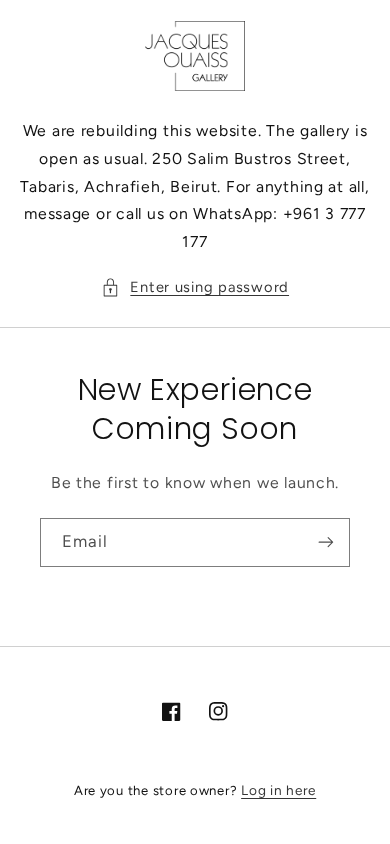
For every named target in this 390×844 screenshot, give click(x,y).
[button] (195, 288)
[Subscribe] (326, 542)
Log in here (278, 790)
